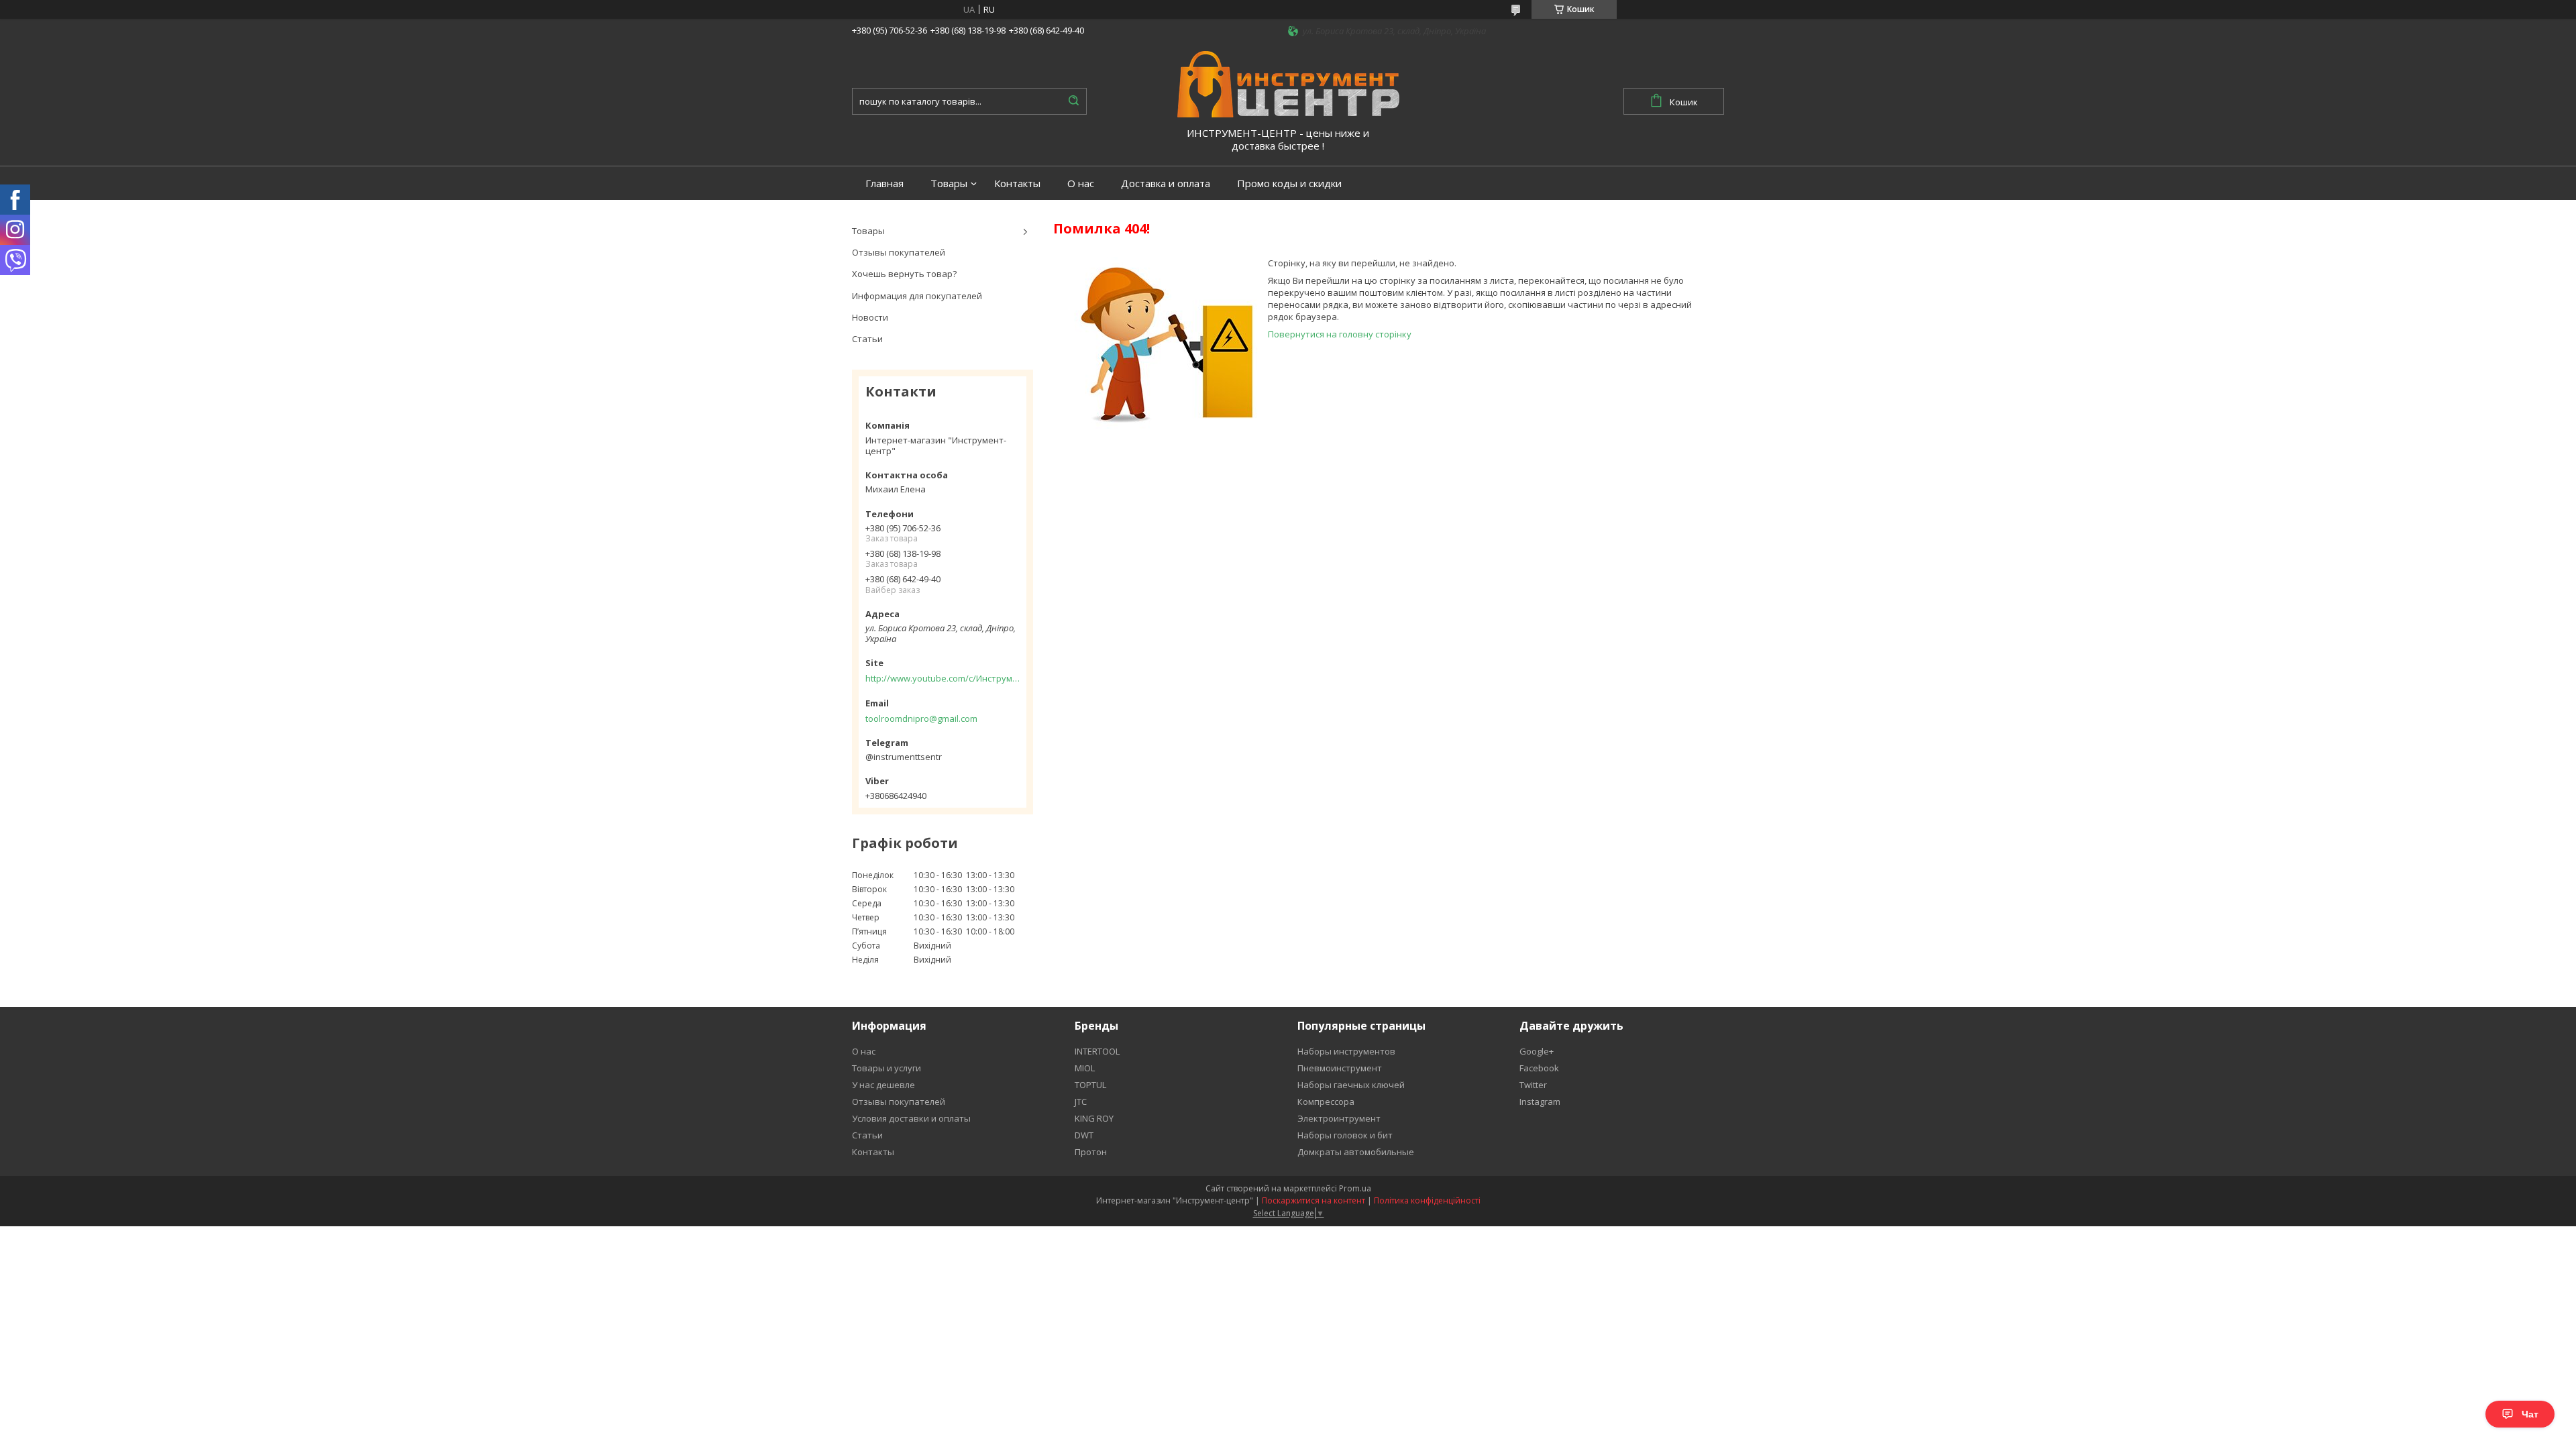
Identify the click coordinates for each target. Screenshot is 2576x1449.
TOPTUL (1090, 1085)
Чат (2530, 1414)
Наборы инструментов (1346, 1051)
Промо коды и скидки (1289, 183)
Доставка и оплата (1166, 183)
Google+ (1537, 1051)
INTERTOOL (1097, 1051)
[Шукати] (1073, 101)
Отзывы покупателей (899, 252)
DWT (1084, 1135)
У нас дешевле (883, 1085)
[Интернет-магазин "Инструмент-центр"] (1288, 83)
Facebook (1539, 1068)
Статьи (867, 339)
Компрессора (1326, 1102)
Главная (884, 183)
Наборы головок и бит (1345, 1135)
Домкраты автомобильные (1356, 1152)
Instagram (1540, 1102)
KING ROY (1094, 1118)
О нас (1081, 183)
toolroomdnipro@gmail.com (921, 718)
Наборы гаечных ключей (1351, 1085)
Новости (870, 317)
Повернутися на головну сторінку (1340, 334)
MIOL (1085, 1068)
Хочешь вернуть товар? (904, 274)
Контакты (1017, 183)
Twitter (1533, 1085)
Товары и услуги (887, 1068)
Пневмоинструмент (1340, 1068)
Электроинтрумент (1339, 1118)
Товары (949, 183)
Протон (1091, 1152)
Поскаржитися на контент (1313, 1200)
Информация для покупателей (917, 296)
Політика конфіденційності (1427, 1200)
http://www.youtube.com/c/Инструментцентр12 (943, 678)
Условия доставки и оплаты (911, 1118)
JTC (1081, 1102)
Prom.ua (1355, 1188)
